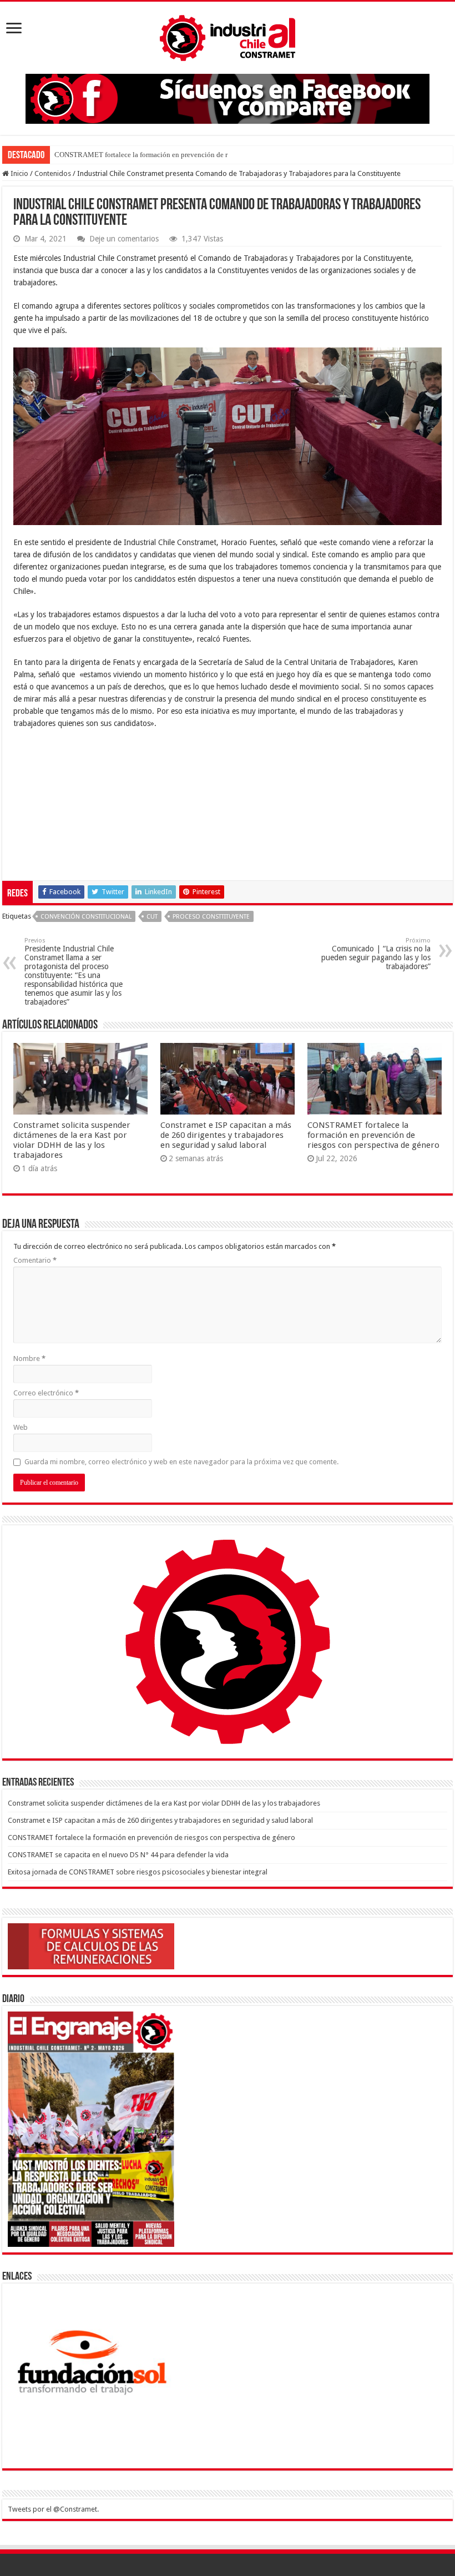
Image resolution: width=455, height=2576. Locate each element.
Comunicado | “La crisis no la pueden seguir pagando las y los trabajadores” (376, 954)
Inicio (19, 173)
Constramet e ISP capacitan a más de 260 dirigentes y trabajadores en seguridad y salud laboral (226, 1135)
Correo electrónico (46, 1393)
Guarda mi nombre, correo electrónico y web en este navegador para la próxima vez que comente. (181, 1462)
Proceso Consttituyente (211, 917)
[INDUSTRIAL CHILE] (228, 36)
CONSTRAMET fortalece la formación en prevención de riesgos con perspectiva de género (373, 1135)
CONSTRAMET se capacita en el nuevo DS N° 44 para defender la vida (118, 1855)
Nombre (29, 1358)
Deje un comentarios (124, 239)
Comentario (35, 1260)
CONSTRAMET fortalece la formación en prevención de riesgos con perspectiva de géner (188, 155)
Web (21, 1427)
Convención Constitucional (86, 917)
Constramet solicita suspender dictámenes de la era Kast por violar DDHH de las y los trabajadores (72, 1140)
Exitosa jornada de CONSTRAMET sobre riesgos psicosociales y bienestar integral (138, 1872)
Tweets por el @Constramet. (53, 2509)
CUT (152, 917)
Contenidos (53, 173)
